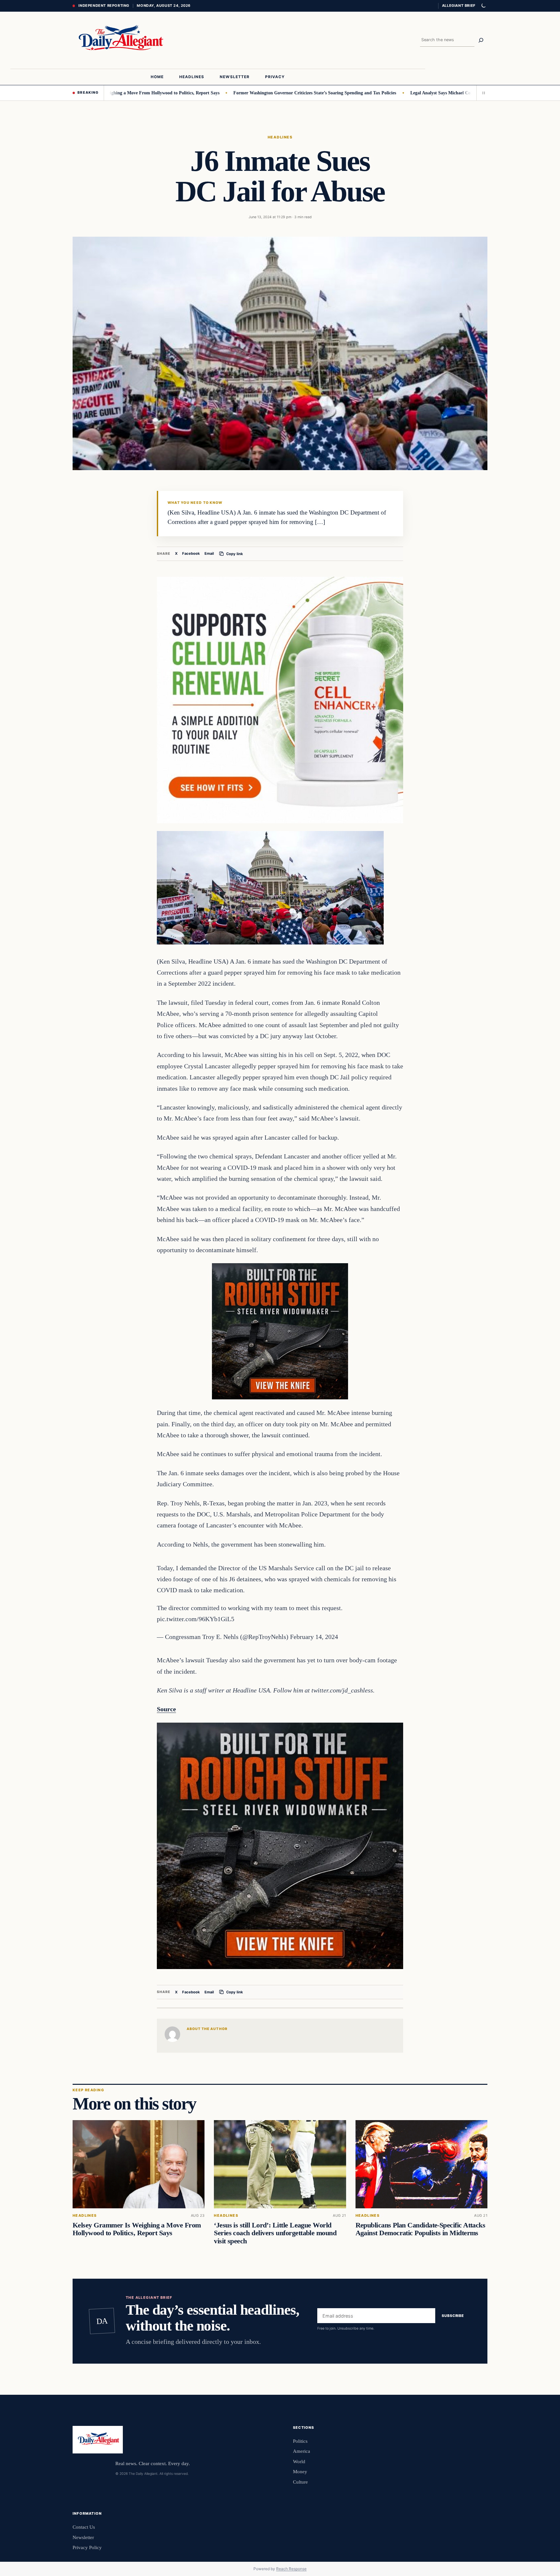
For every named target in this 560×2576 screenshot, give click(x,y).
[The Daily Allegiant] (119, 40)
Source (166, 1709)
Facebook (191, 553)
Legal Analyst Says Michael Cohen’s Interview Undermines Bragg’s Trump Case (436, 93)
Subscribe (453, 2316)
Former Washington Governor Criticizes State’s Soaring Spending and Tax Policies (262, 93)
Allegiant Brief (459, 6)
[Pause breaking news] (482, 93)
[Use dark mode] (483, 6)
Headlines (280, 137)
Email (209, 553)
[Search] (481, 40)
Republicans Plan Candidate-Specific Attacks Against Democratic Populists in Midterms (420, 2229)
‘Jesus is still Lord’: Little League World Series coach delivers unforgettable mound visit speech (275, 2233)
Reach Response (291, 2569)
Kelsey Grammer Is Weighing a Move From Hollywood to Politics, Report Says (137, 2229)
